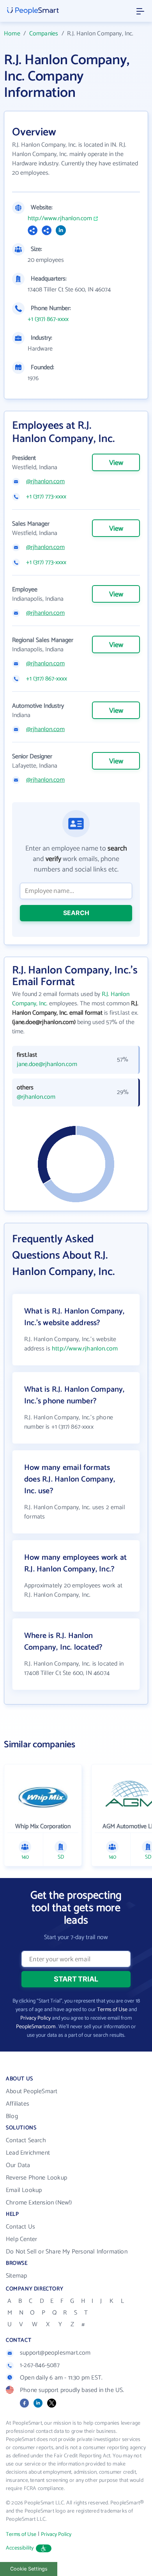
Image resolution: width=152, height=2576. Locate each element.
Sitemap (16, 2276)
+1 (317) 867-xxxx (48, 319)
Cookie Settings (29, 2569)
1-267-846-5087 (40, 2365)
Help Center (21, 2239)
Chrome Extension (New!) (39, 2203)
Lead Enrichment (28, 2153)
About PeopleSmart (32, 2091)
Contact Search (26, 2140)
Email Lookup (24, 2190)
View (116, 463)
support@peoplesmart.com (55, 2353)
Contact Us (20, 2227)
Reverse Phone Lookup (36, 2178)
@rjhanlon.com (45, 482)
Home (12, 34)
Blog (12, 2116)
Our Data (18, 2165)
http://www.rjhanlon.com (60, 219)
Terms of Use (112, 2010)
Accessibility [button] (20, 2548)
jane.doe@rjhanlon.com (47, 1064)
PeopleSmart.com (36, 2027)
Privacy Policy (35, 2018)
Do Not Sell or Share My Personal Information (67, 2252)
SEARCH (76, 913)
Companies (44, 34)
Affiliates (18, 2104)
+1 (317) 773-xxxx (46, 497)
